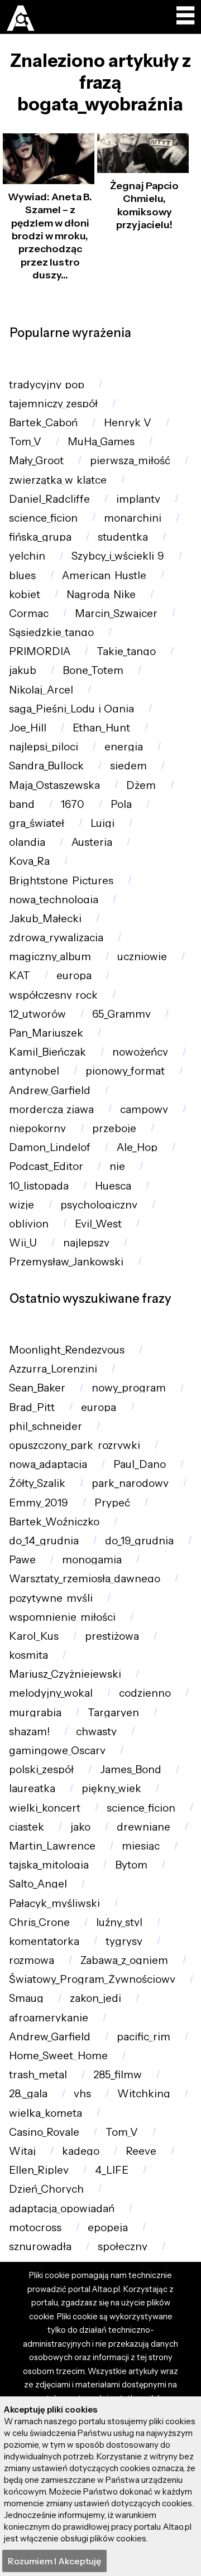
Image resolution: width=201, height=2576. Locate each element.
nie (117, 1166)
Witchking (144, 2094)
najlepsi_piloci (44, 747)
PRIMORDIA (40, 651)
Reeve (141, 2151)
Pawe (22, 1560)
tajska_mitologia (49, 1865)
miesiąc (141, 1846)
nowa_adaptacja (48, 1464)
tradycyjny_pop (47, 385)
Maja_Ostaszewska (54, 785)
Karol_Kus (34, 1636)
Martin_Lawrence (52, 1846)
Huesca (113, 1186)
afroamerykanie (49, 2018)
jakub (23, 670)
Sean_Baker (37, 1388)
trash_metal (38, 2075)
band (22, 804)
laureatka (32, 1788)
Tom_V (25, 442)
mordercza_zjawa (51, 1109)
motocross (35, 2228)
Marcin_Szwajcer (116, 613)
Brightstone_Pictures (61, 881)
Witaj (22, 2151)
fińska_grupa (40, 537)
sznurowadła (40, 2247)
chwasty (96, 1732)
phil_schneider (46, 1426)
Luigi (102, 823)
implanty (138, 499)
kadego (81, 2151)
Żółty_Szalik (37, 1483)
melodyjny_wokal (51, 1693)
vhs (82, 2094)
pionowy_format (125, 1071)
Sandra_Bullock (46, 766)
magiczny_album (50, 957)
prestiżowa (112, 1636)
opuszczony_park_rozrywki (75, 1445)
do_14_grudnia (44, 1541)
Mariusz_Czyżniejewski (65, 1674)
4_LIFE (112, 2170)
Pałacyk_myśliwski (54, 1903)
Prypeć (112, 1503)
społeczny (123, 2247)
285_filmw (118, 2075)
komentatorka (44, 1941)
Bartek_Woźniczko (54, 1522)
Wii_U (23, 1243)
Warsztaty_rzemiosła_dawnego (85, 1579)
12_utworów (37, 1014)
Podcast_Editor (46, 1166)
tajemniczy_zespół (53, 404)
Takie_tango (126, 651)
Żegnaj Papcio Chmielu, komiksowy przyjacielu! (144, 205)
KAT (20, 976)
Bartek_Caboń (43, 423)
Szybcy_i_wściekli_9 (118, 556)
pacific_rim (143, 2037)
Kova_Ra (29, 861)
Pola (121, 804)
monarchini (133, 518)
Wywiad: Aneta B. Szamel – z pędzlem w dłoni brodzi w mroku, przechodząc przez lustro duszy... (50, 236)
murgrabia (35, 1713)
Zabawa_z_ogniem (124, 1960)
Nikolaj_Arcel (41, 690)
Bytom (131, 1865)
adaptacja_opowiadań (62, 2209)
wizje (21, 1205)
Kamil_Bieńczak (47, 1052)
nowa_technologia (54, 900)
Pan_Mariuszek (46, 1033)
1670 (73, 804)
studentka (123, 537)
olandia (27, 842)
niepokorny (37, 1128)
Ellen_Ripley (39, 2170)
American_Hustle (104, 576)
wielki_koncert (45, 1808)
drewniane (143, 1827)
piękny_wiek (111, 1788)
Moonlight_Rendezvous (67, 1350)
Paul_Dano (140, 1464)
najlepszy (86, 1243)
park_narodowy (130, 1483)
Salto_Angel (38, 1884)
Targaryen (113, 1713)
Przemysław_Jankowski (66, 1262)
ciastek (27, 1827)
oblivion (29, 1224)
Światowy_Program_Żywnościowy (92, 1979)
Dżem (141, 785)
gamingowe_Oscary (57, 1751)
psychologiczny (99, 1205)
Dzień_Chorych (46, 2189)
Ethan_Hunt (101, 728)
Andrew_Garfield (50, 1090)
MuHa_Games (101, 442)
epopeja (108, 2228)
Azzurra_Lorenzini (53, 1369)
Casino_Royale (44, 2132)
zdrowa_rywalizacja (56, 938)
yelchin (27, 556)
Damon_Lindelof (50, 1147)
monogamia (92, 1560)
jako (80, 1827)
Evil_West (98, 1224)
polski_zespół (41, 1770)
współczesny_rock (53, 995)
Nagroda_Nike (101, 594)
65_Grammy (121, 1014)
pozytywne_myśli (51, 1598)
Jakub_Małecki (45, 919)
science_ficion (43, 518)
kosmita (28, 1655)
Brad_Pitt (32, 1407)
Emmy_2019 (39, 1503)
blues (22, 576)
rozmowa (32, 1960)
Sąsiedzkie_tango (51, 632)
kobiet (25, 594)
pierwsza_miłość (130, 461)
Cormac (29, 613)
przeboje (114, 1128)
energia (124, 747)
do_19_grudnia (139, 1541)
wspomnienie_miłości (62, 1617)
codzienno (145, 1693)
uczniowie (142, 957)
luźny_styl (119, 1922)
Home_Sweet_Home (58, 2056)
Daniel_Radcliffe (49, 499)
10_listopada (39, 1186)
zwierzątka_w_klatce (58, 480)
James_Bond (131, 1770)
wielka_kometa (46, 2113)
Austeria (92, 842)
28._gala (28, 2094)
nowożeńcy (140, 1052)
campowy (144, 1109)
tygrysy (124, 1941)
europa (74, 976)
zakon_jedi (95, 1998)
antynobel (34, 1071)
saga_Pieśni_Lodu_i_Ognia (71, 709)
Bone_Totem (93, 670)
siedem (128, 766)
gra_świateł (37, 823)
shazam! (29, 1732)
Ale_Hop (137, 1147)
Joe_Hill (28, 728)
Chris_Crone (39, 1922)
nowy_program (129, 1388)
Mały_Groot (36, 461)
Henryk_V (128, 423)
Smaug (26, 1998)
